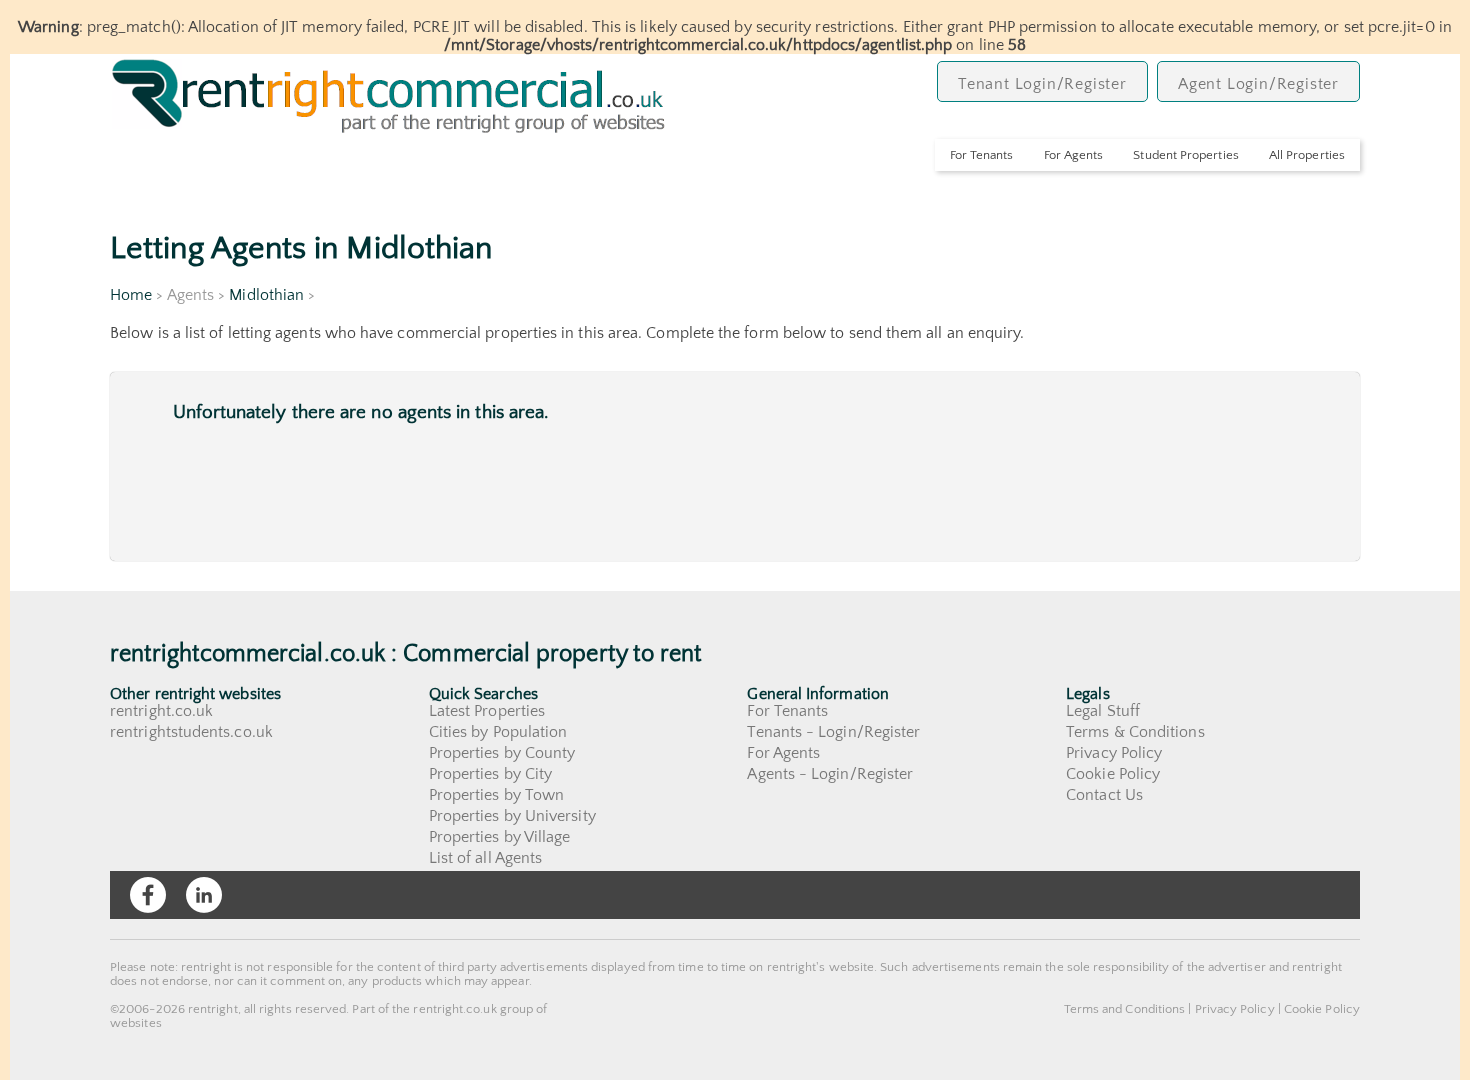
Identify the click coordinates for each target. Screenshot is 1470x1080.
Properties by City (490, 774)
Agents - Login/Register (830, 774)
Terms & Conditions (1135, 732)
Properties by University (512, 816)
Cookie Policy (1113, 774)
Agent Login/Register (1258, 84)
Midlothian (266, 295)
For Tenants (982, 155)
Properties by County (502, 753)
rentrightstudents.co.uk (191, 732)
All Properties (1307, 155)
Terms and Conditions (1125, 1009)
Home (131, 295)
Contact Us (1104, 795)
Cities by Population (498, 732)
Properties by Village (500, 837)
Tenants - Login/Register (833, 732)
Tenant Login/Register (1042, 84)
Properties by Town (496, 795)
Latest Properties (487, 711)
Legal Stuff (1103, 711)
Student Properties (1185, 155)
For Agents (1074, 155)
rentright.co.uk (161, 711)
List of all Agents (485, 858)
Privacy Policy (1114, 753)
